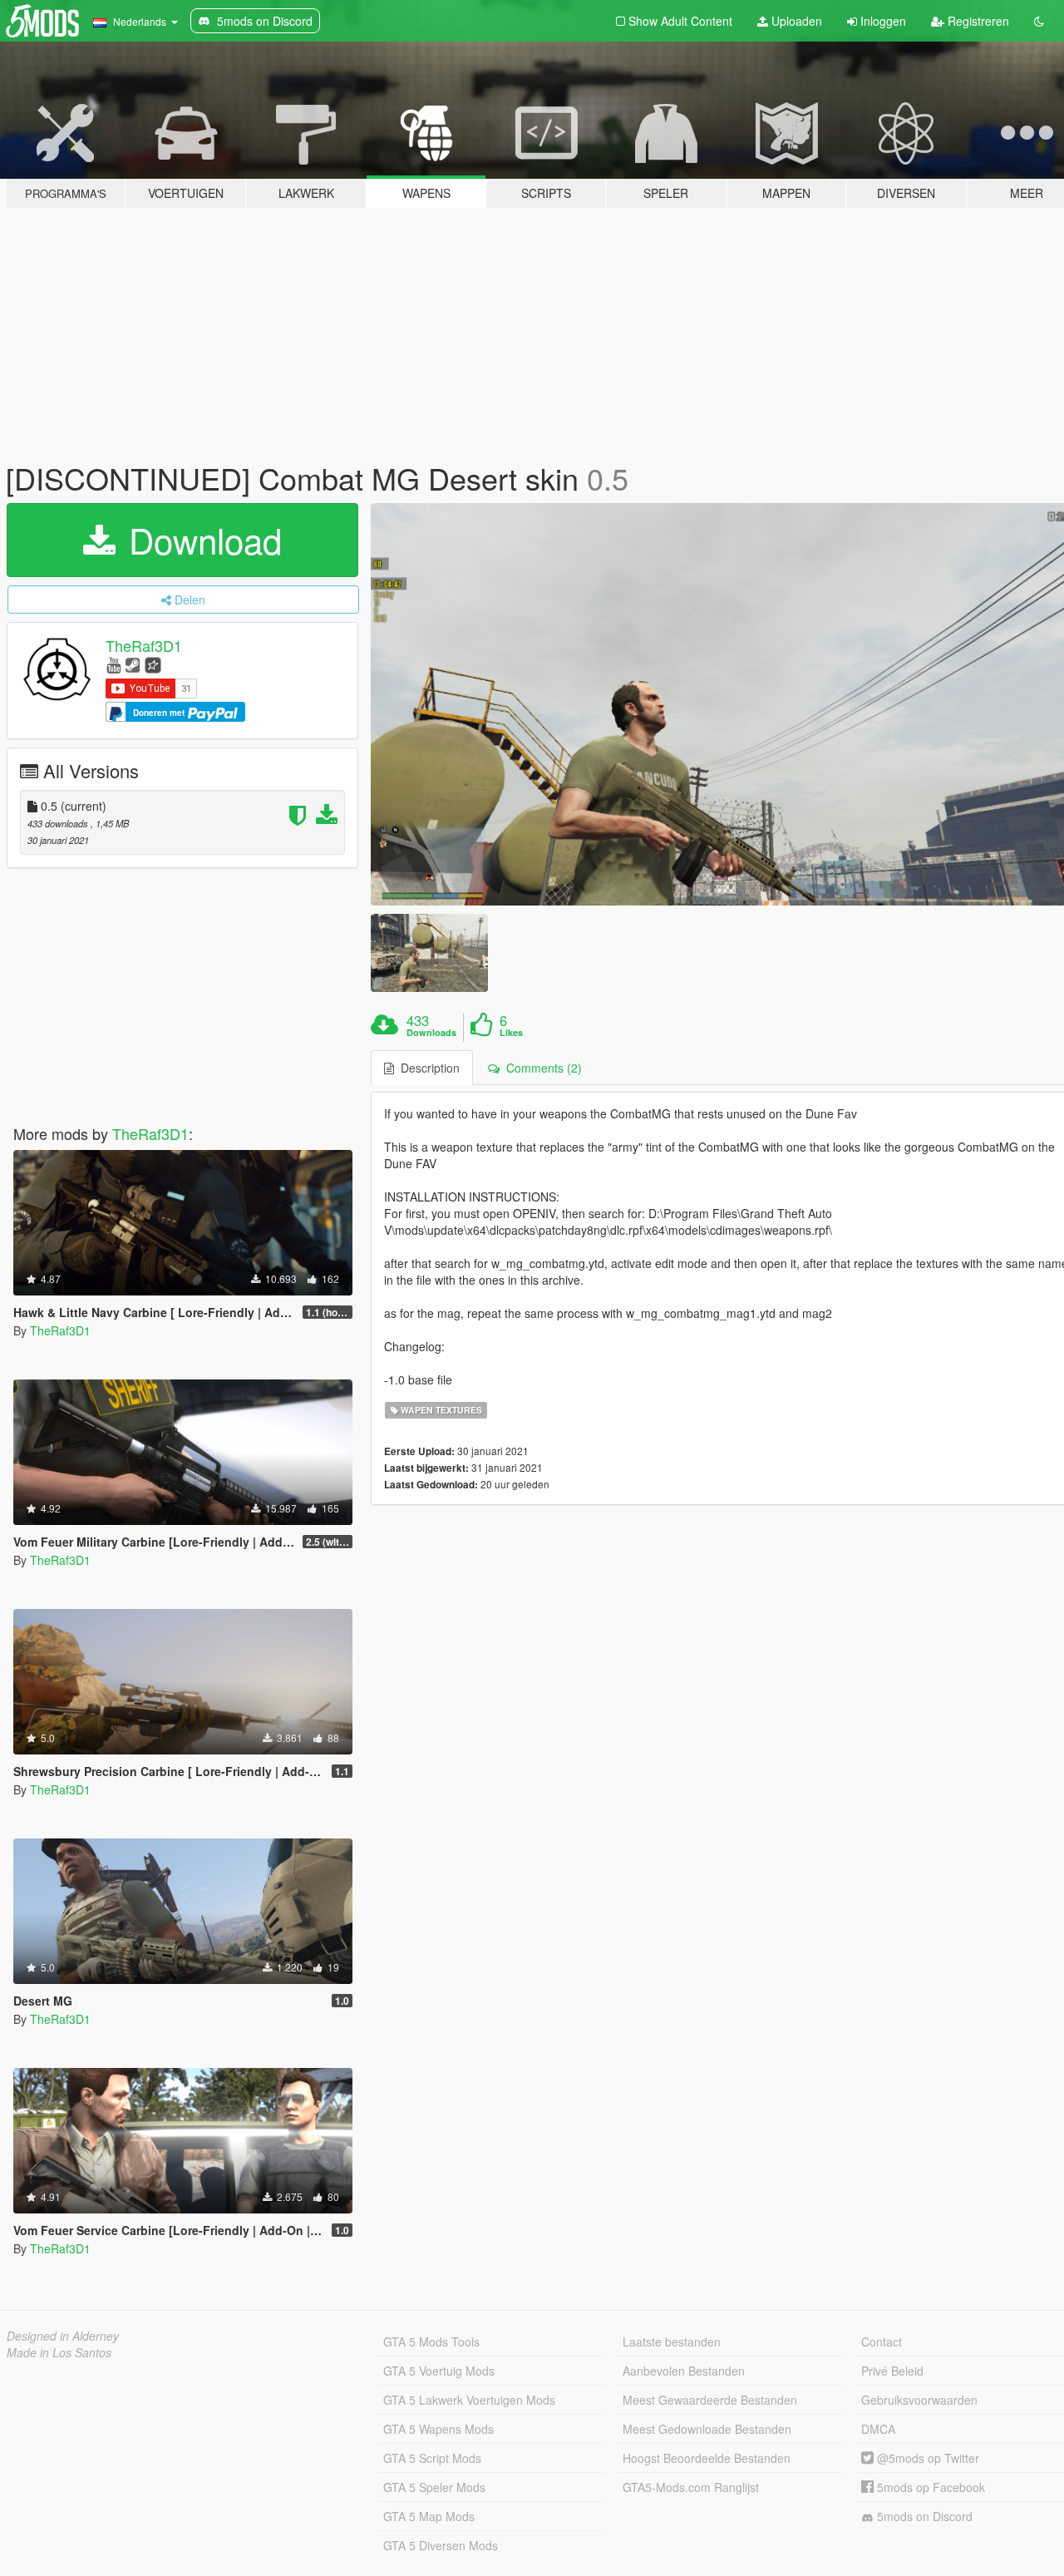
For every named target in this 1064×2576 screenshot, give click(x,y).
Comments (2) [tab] (541, 1068)
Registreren (977, 21)
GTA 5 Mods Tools (431, 2342)
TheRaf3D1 (144, 645)
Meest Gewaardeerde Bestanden (710, 2400)
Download (200, 540)
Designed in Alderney (63, 2336)
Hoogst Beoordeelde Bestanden (707, 2458)
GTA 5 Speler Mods (434, 2487)
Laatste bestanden (672, 2342)
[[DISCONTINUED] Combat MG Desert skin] (429, 952)
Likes (511, 1033)
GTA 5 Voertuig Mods (439, 2371)
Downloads (431, 1033)
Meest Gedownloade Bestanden (707, 2429)
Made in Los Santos (59, 2352)
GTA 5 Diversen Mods (441, 2545)
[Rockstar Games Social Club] (153, 664)
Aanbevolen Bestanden (684, 2371)
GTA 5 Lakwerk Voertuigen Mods (469, 2400)
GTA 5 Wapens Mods (438, 2429)
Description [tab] (427, 1068)
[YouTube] (113, 664)
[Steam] (133, 664)
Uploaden (795, 21)
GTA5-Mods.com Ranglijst (691, 2487)
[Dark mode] (1039, 21)
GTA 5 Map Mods (429, 2516)
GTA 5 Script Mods (432, 2458)
